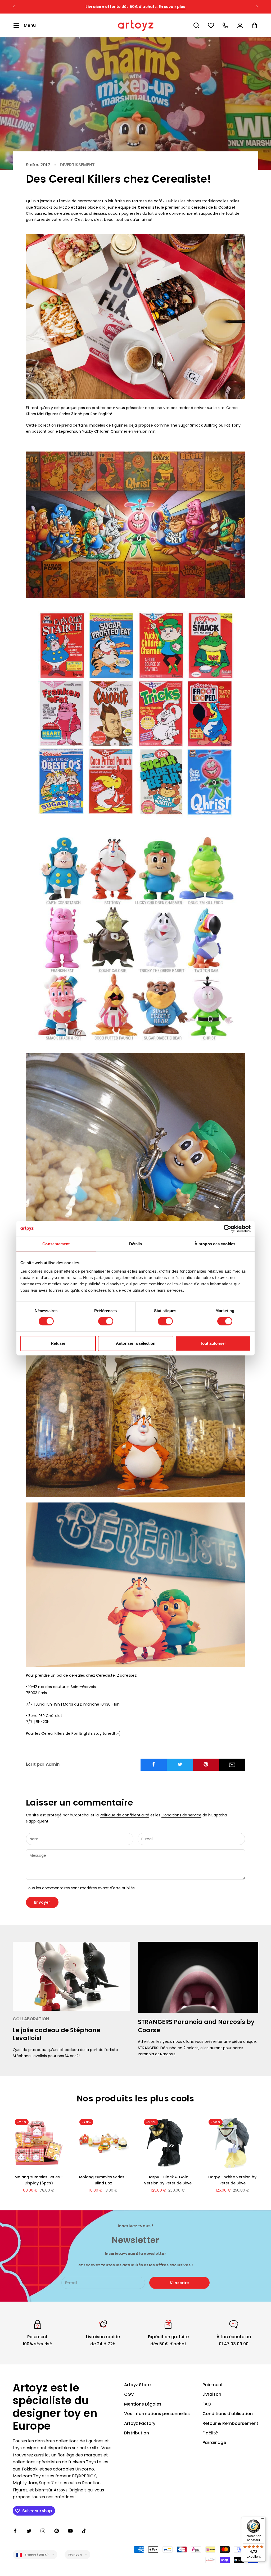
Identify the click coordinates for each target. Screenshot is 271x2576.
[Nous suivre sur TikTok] (84, 2531)
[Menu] (263, 2520)
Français (75, 2555)
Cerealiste (105, 1675)
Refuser (58, 1343)
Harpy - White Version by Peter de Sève (232, 2180)
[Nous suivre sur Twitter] (29, 2531)
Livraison (212, 2394)
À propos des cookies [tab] (215, 1244)
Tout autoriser (213, 1343)
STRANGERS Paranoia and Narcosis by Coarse (196, 2026)
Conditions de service (181, 1815)
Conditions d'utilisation (228, 2414)
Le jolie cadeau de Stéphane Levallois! (57, 2034)
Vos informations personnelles (157, 2414)
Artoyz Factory (140, 2423)
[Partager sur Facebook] (154, 1764)
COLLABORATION (31, 2019)
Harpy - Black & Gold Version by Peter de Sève (168, 2180)
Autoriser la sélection (136, 1343)
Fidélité (210, 2433)
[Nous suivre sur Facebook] (15, 2531)
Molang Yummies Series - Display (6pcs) (39, 2180)
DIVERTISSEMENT (77, 165)
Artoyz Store (137, 2385)
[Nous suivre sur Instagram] (43, 2531)
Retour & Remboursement (230, 2423)
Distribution (137, 2433)
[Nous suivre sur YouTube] (70, 2531)
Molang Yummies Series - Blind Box (103, 2180)
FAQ (207, 2404)
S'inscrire (179, 2283)
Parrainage (214, 2443)
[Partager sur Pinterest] (206, 1764)
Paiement (213, 2385)
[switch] (106, 1321)
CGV (129, 2394)
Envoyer (42, 1902)
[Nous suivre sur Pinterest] (57, 2531)
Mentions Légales (143, 2404)
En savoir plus (183, 7)
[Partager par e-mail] (232, 1765)
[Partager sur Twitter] (180, 1764)
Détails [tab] (136, 1244)
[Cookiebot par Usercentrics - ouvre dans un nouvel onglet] (227, 1229)
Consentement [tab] (56, 1244)
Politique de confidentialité (125, 1815)
